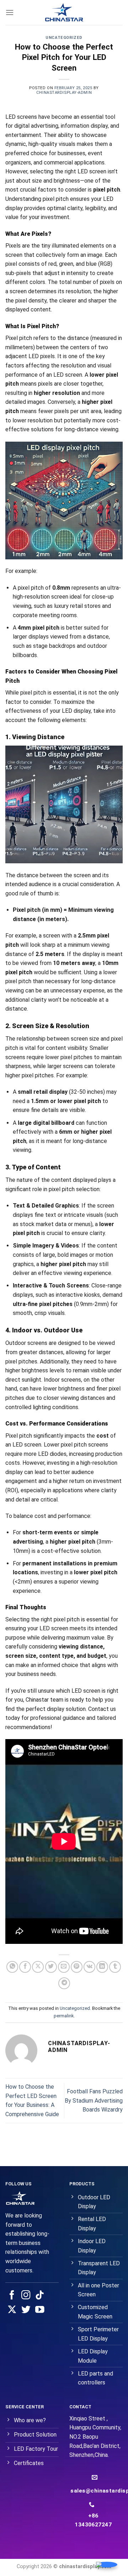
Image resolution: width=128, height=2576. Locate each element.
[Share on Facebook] (25, 1967)
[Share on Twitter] (51, 1967)
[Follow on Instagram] (26, 2296)
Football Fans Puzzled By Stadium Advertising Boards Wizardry (94, 2100)
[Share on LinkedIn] (102, 1967)
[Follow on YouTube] (40, 2310)
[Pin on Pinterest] (77, 1967)
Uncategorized (64, 38)
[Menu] (10, 12)
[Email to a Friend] (64, 1967)
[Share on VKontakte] (89, 1967)
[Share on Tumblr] (115, 1967)
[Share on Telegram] (64, 1983)
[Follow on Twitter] (26, 2310)
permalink (64, 2016)
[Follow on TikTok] (40, 2296)
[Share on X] (38, 1967)
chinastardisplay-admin (64, 93)
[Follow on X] (12, 2310)
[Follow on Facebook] (12, 2296)
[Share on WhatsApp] (12, 1967)
